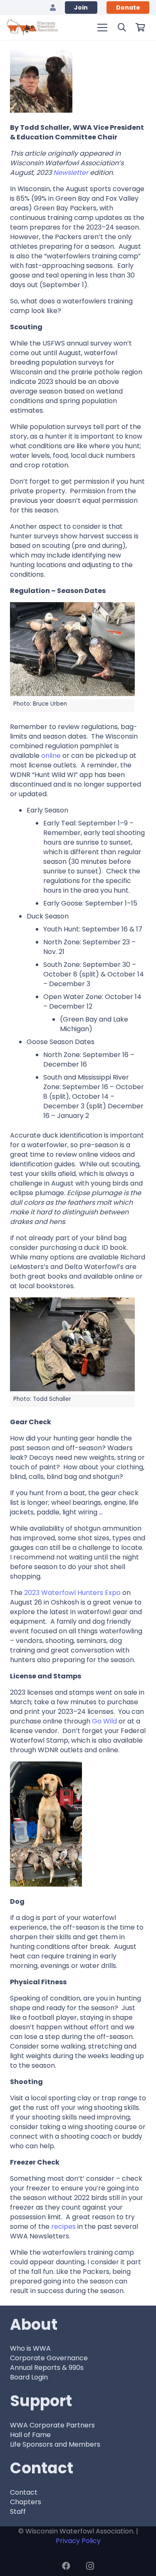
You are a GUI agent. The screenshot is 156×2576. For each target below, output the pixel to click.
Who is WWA (30, 2348)
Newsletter (71, 173)
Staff (18, 2512)
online (51, 756)
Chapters (26, 2502)
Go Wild (104, 1721)
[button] (102, 28)
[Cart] (140, 28)
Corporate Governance (49, 2358)
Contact (24, 2492)
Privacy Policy (78, 2541)
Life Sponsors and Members (55, 2444)
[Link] (53, 7)
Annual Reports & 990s (47, 2368)
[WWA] (32, 28)
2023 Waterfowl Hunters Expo (72, 1593)
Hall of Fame (30, 2435)
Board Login (29, 2377)
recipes (63, 2227)
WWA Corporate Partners (52, 2425)
